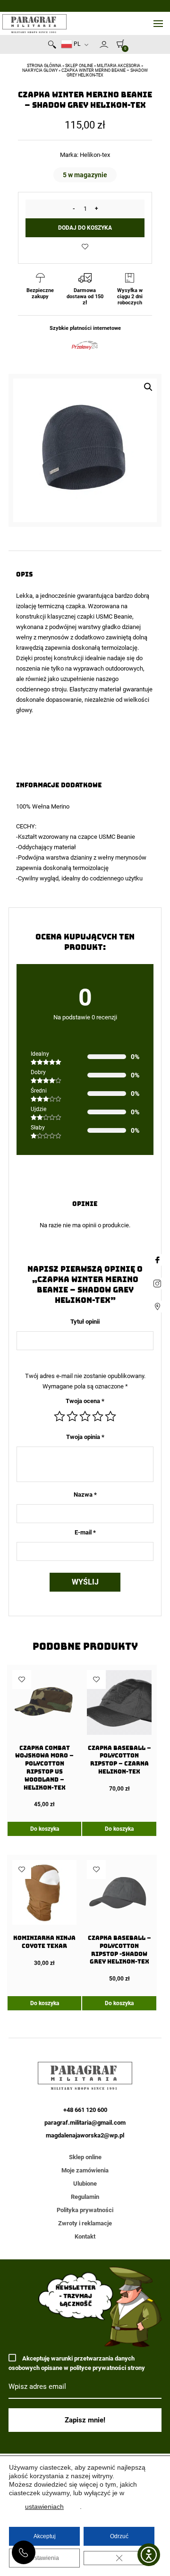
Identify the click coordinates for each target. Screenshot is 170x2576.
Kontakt (85, 2236)
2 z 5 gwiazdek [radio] (72, 1416)
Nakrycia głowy (40, 70)
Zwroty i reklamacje (85, 2223)
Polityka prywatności (85, 2210)
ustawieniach (44, 2507)
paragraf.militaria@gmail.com (85, 2123)
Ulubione (85, 2184)
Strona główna (44, 66)
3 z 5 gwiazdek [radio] (85, 1416)
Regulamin (85, 2197)
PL (76, 44)
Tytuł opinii (85, 1322)
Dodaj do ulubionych (85, 247)
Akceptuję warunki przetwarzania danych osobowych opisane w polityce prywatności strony (77, 2363)
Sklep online (79, 66)
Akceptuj (45, 2536)
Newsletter (95, 46)
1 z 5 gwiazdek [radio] (59, 1416)
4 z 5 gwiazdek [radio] (98, 1416)
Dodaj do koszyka (85, 228)
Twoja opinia (85, 1437)
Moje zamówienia (85, 2170)
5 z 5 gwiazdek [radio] (110, 1416)
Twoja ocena (85, 1401)
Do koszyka (45, 1829)
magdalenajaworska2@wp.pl (85, 2135)
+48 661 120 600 (24, 2552)
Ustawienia (45, 2558)
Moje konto (104, 44)
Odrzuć (119, 2536)
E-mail (85, 1532)
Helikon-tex (95, 155)
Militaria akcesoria (119, 66)
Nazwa (85, 1495)
